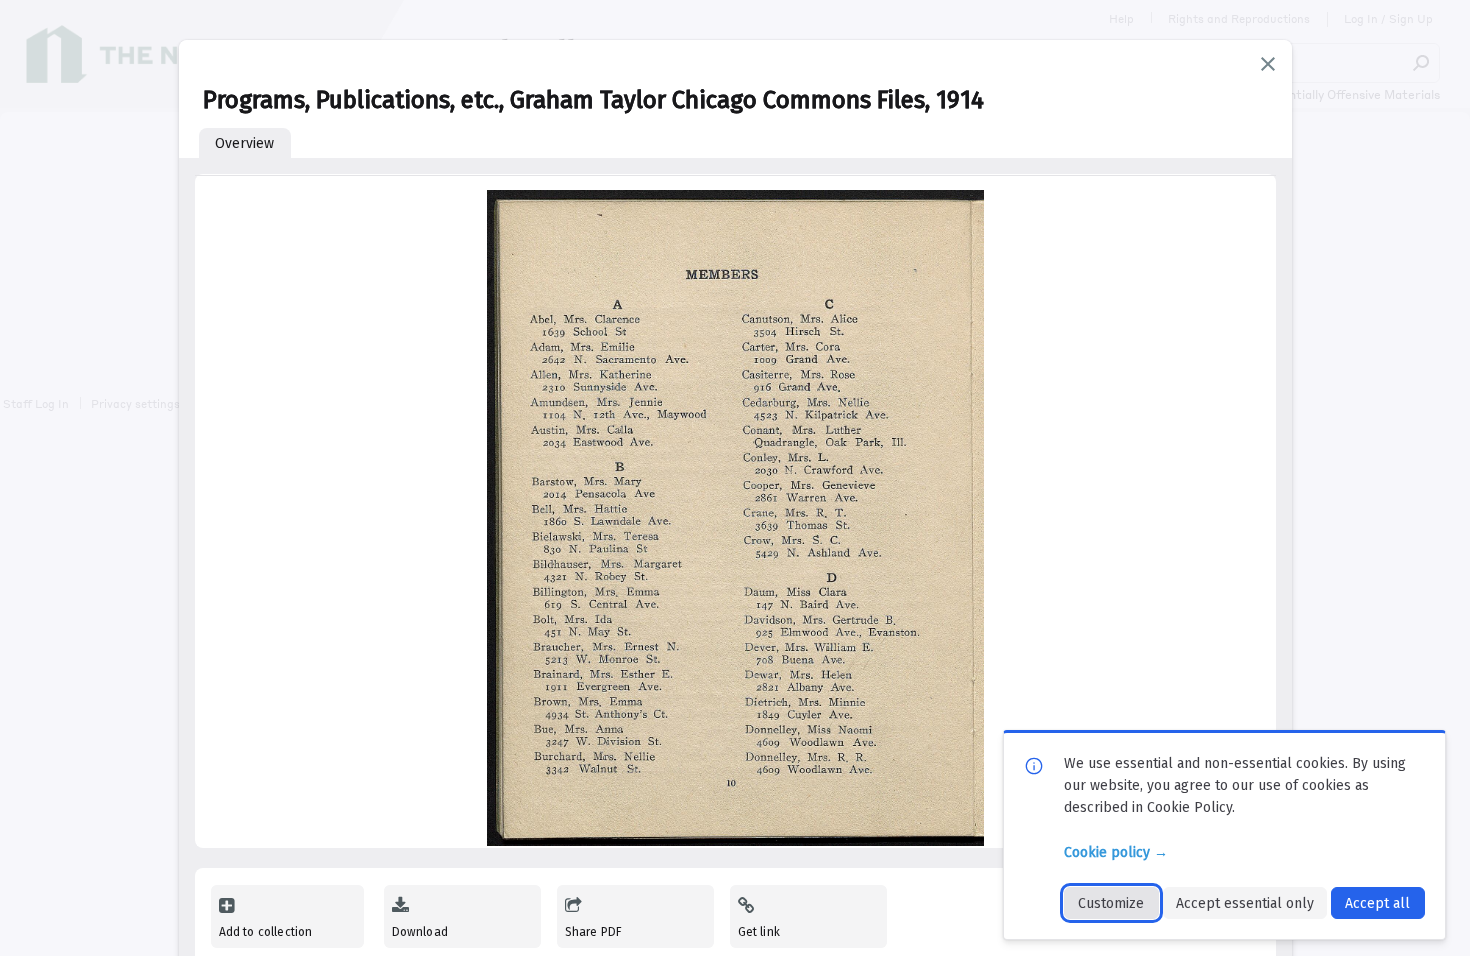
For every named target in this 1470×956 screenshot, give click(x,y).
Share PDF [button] (594, 932)
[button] (1268, 64)
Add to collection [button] (266, 932)
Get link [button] (759, 932)
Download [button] (420, 932)
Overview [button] (244, 143)
